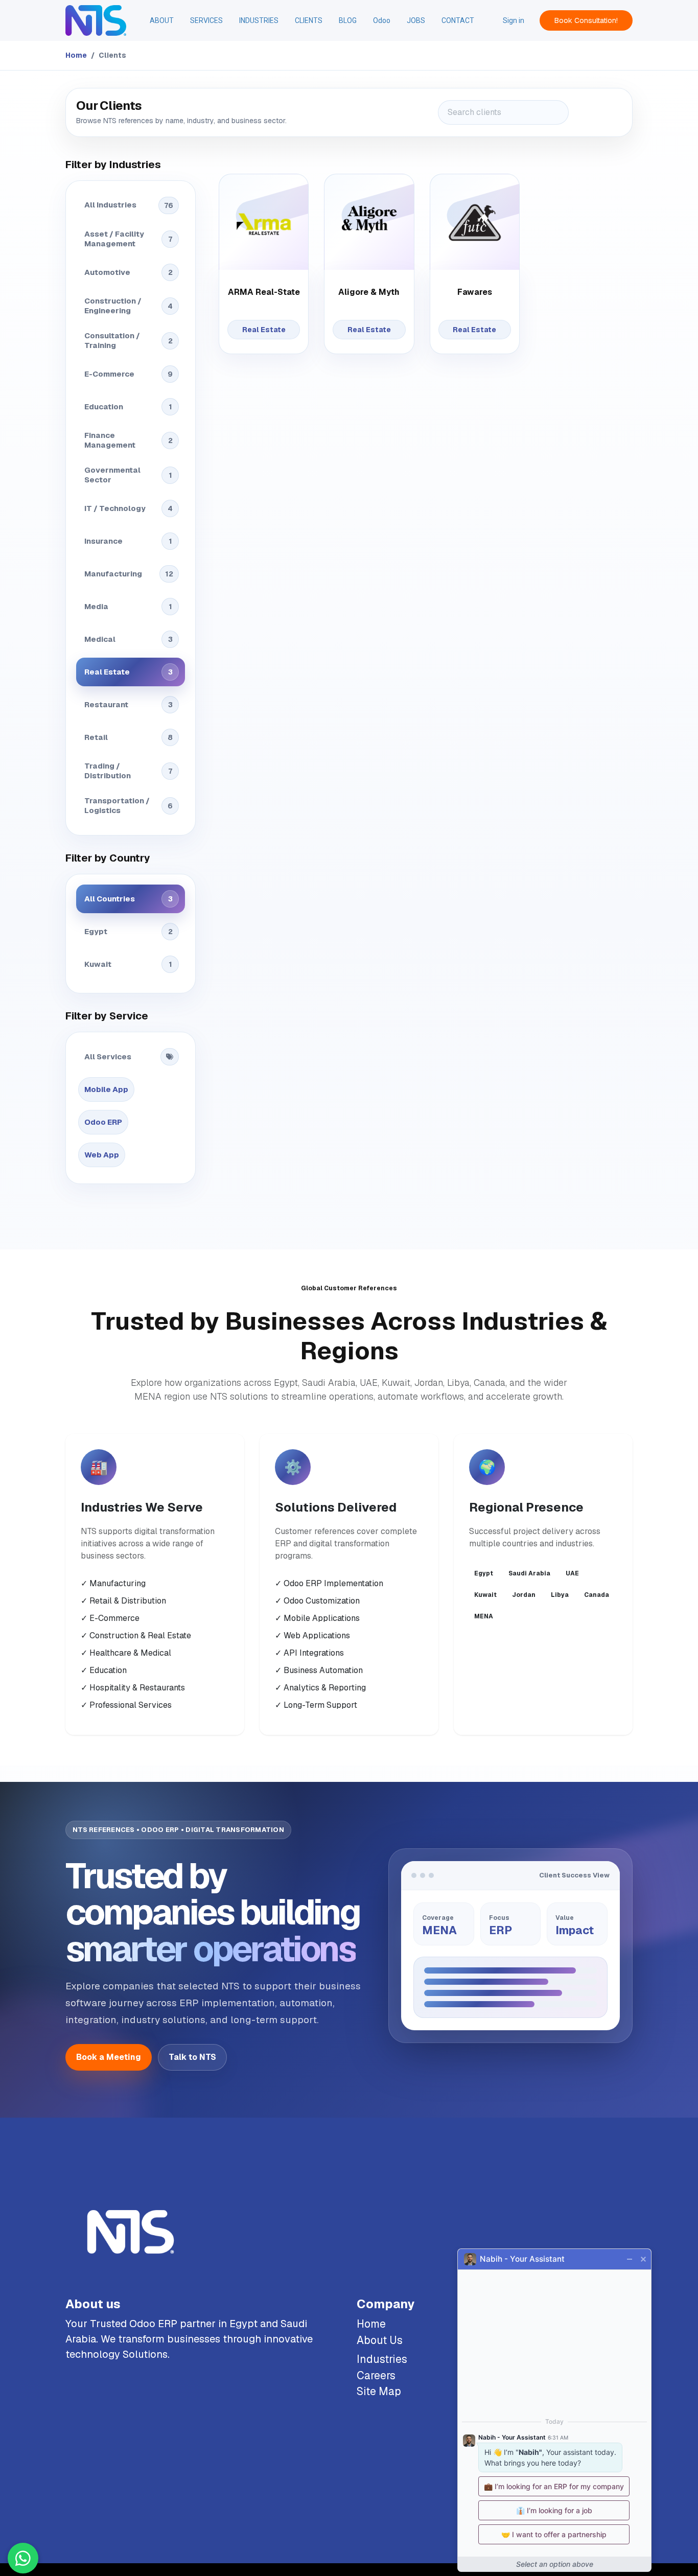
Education (128, 407)
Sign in (514, 20)
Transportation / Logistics (129, 805)
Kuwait (128, 964)
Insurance (128, 541)
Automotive (129, 272)
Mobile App (106, 1089)
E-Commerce (129, 374)
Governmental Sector (128, 475)
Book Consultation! (586, 20)
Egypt (129, 931)
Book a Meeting (109, 2057)
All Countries (129, 899)
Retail (129, 737)
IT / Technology (129, 508)
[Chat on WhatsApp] (23, 2558)
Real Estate (129, 672)
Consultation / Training (129, 340)
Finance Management (129, 440)
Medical (129, 639)
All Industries (129, 205)
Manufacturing (129, 574)
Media (128, 606)
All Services (108, 1057)
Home (76, 55)
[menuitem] (162, 21)
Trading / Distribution (128, 771)
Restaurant (129, 704)
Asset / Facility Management (128, 239)
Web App (102, 1155)
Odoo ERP (103, 1122)
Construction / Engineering (129, 306)
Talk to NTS (192, 2057)
